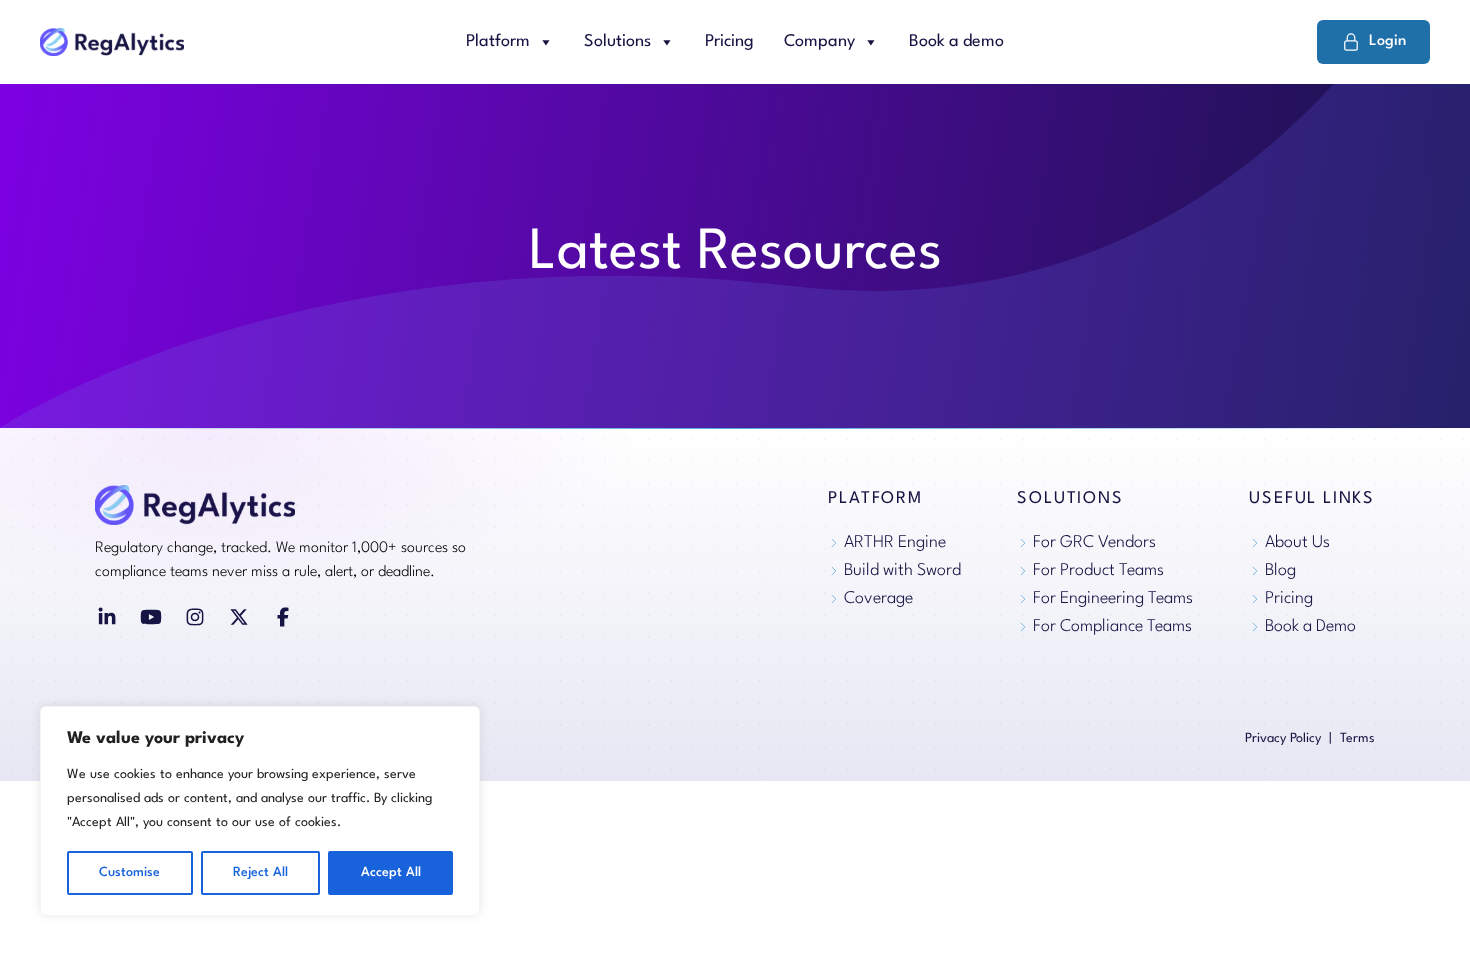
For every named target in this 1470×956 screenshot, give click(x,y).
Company (819, 41)
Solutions (617, 41)
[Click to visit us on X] (239, 617)
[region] (260, 811)
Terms (1357, 738)
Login (1387, 41)
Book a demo (956, 41)
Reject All (260, 872)
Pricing (729, 41)
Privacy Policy (1283, 738)
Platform (498, 41)
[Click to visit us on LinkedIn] (107, 617)
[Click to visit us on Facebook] (283, 617)
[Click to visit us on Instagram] (195, 617)
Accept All (391, 872)
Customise (129, 872)
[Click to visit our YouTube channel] (151, 617)
